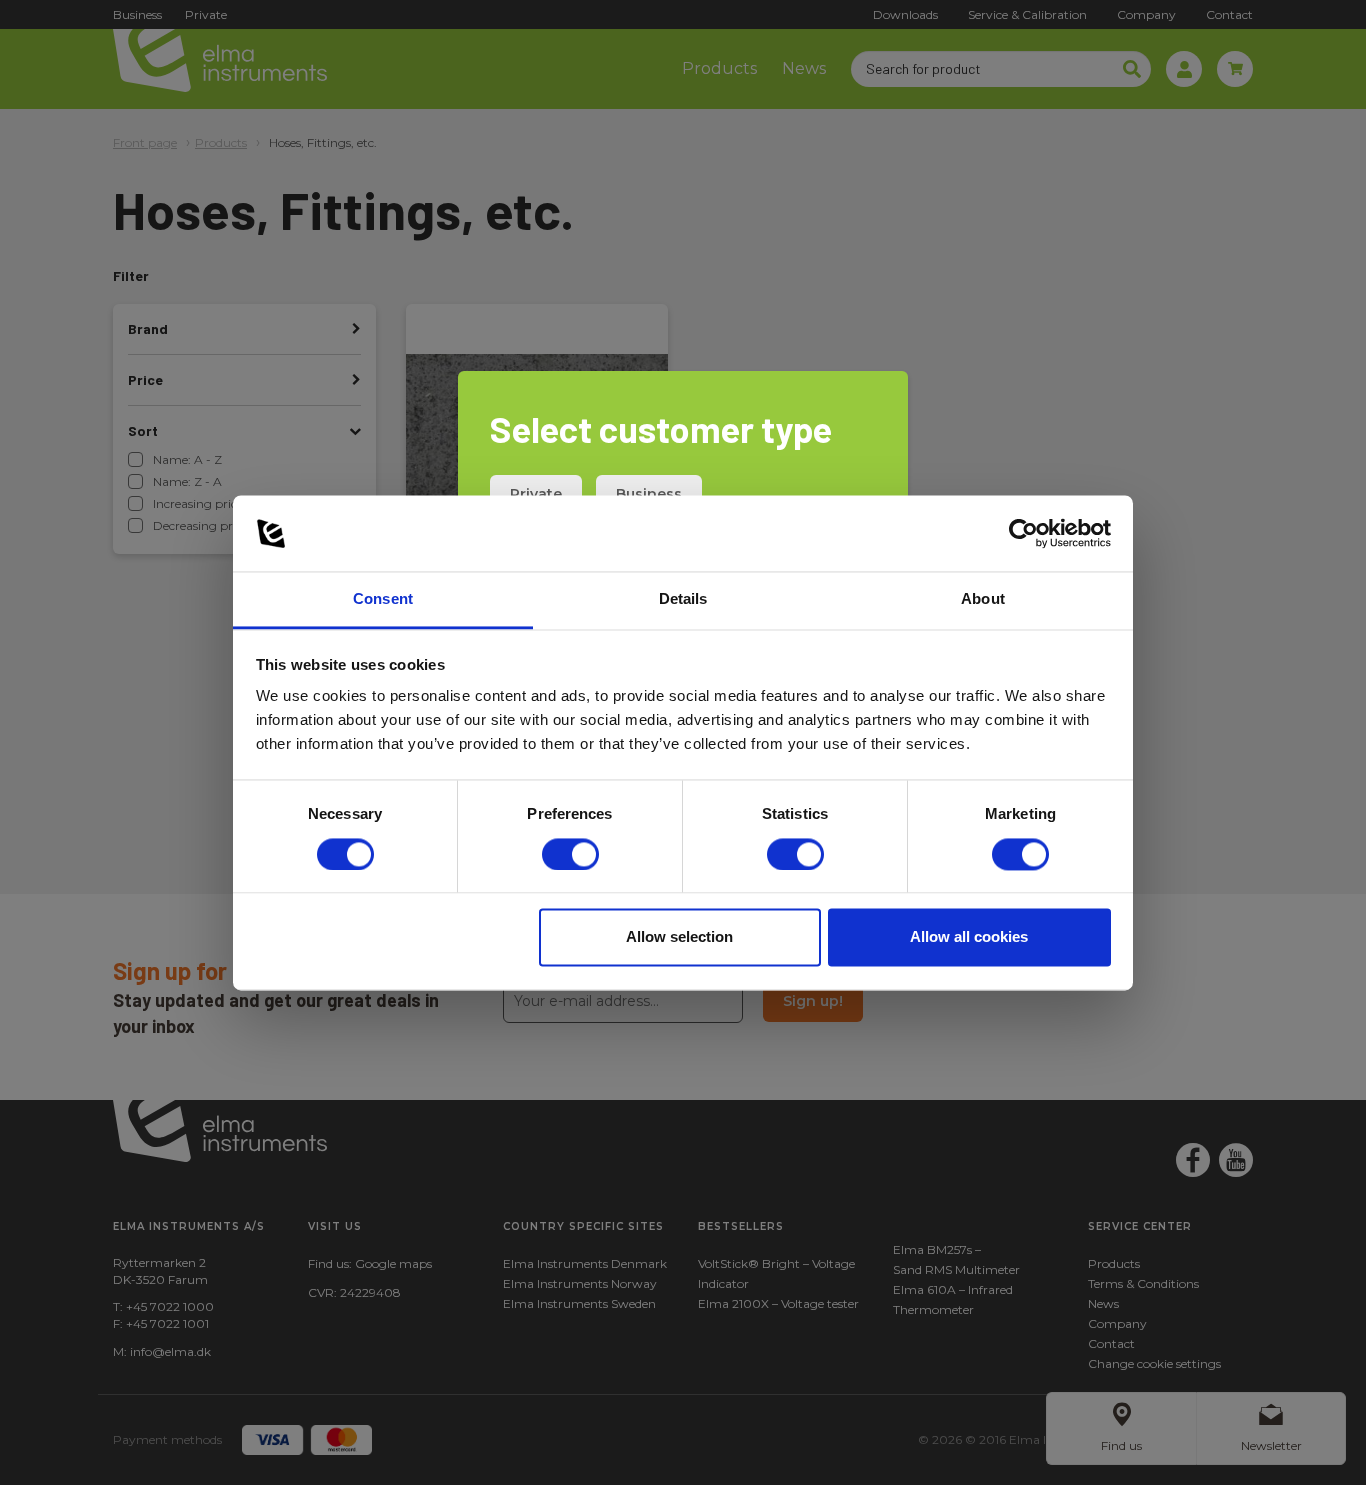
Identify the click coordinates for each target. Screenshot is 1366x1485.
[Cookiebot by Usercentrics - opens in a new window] (1023, 533)
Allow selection (679, 937)
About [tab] (983, 599)
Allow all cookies (969, 937)
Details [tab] (683, 599)
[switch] (570, 854)
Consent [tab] (383, 599)
